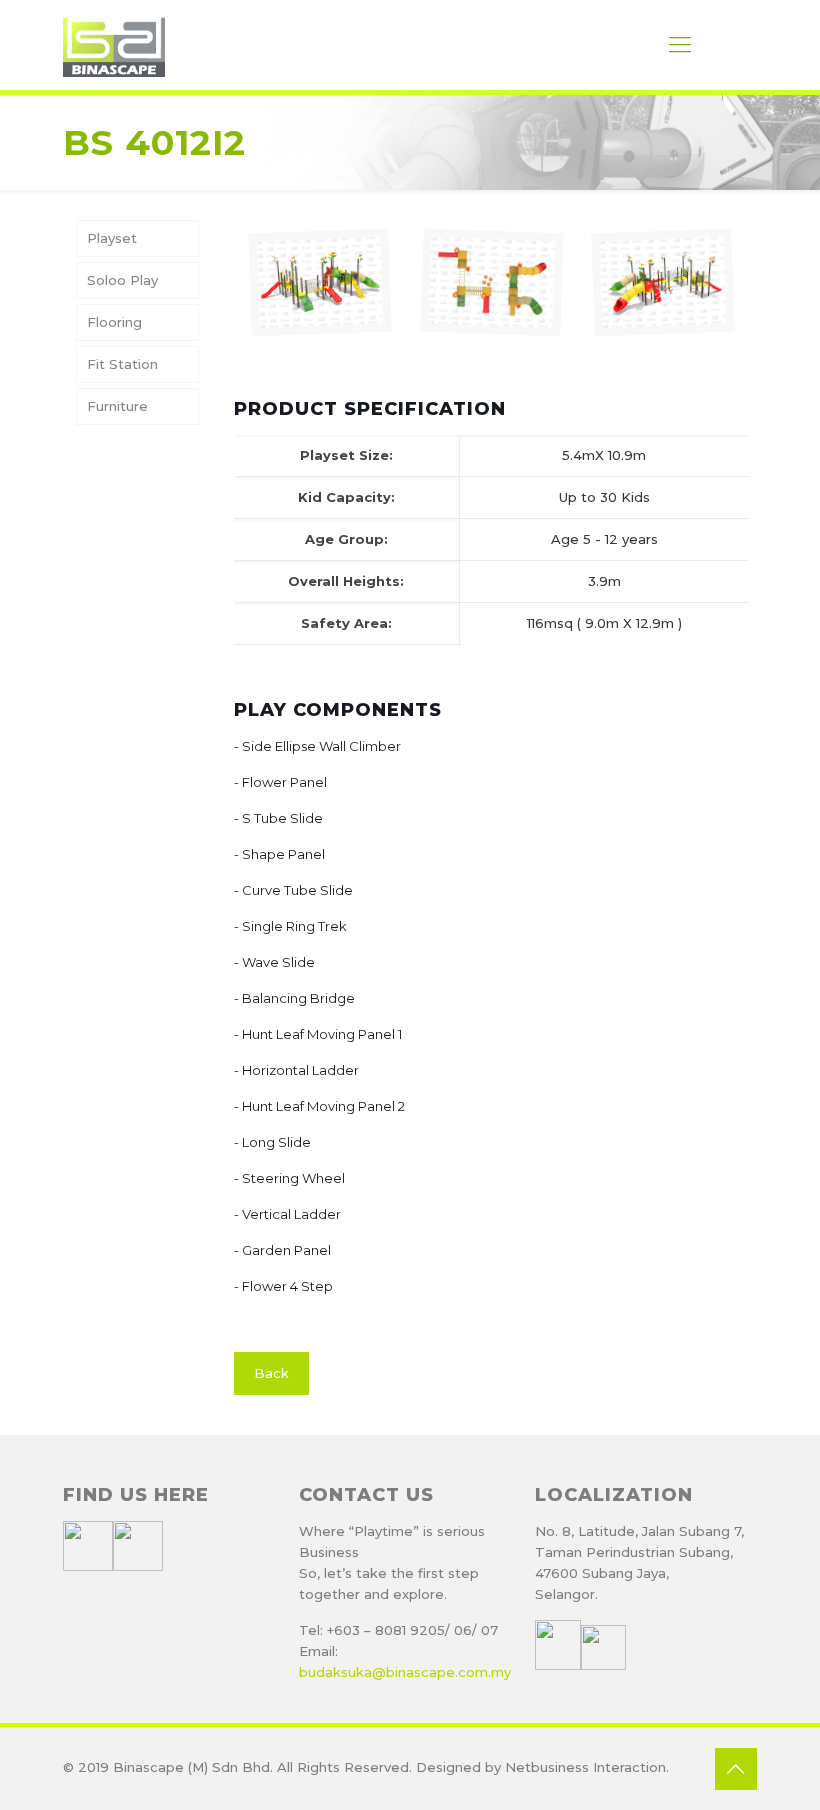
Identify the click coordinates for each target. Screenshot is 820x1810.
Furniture (117, 406)
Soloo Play (122, 280)
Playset (112, 238)
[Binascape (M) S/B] (114, 45)
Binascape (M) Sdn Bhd (191, 1767)
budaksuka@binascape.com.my (405, 1672)
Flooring (114, 322)
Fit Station (122, 364)
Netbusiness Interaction (585, 1767)
